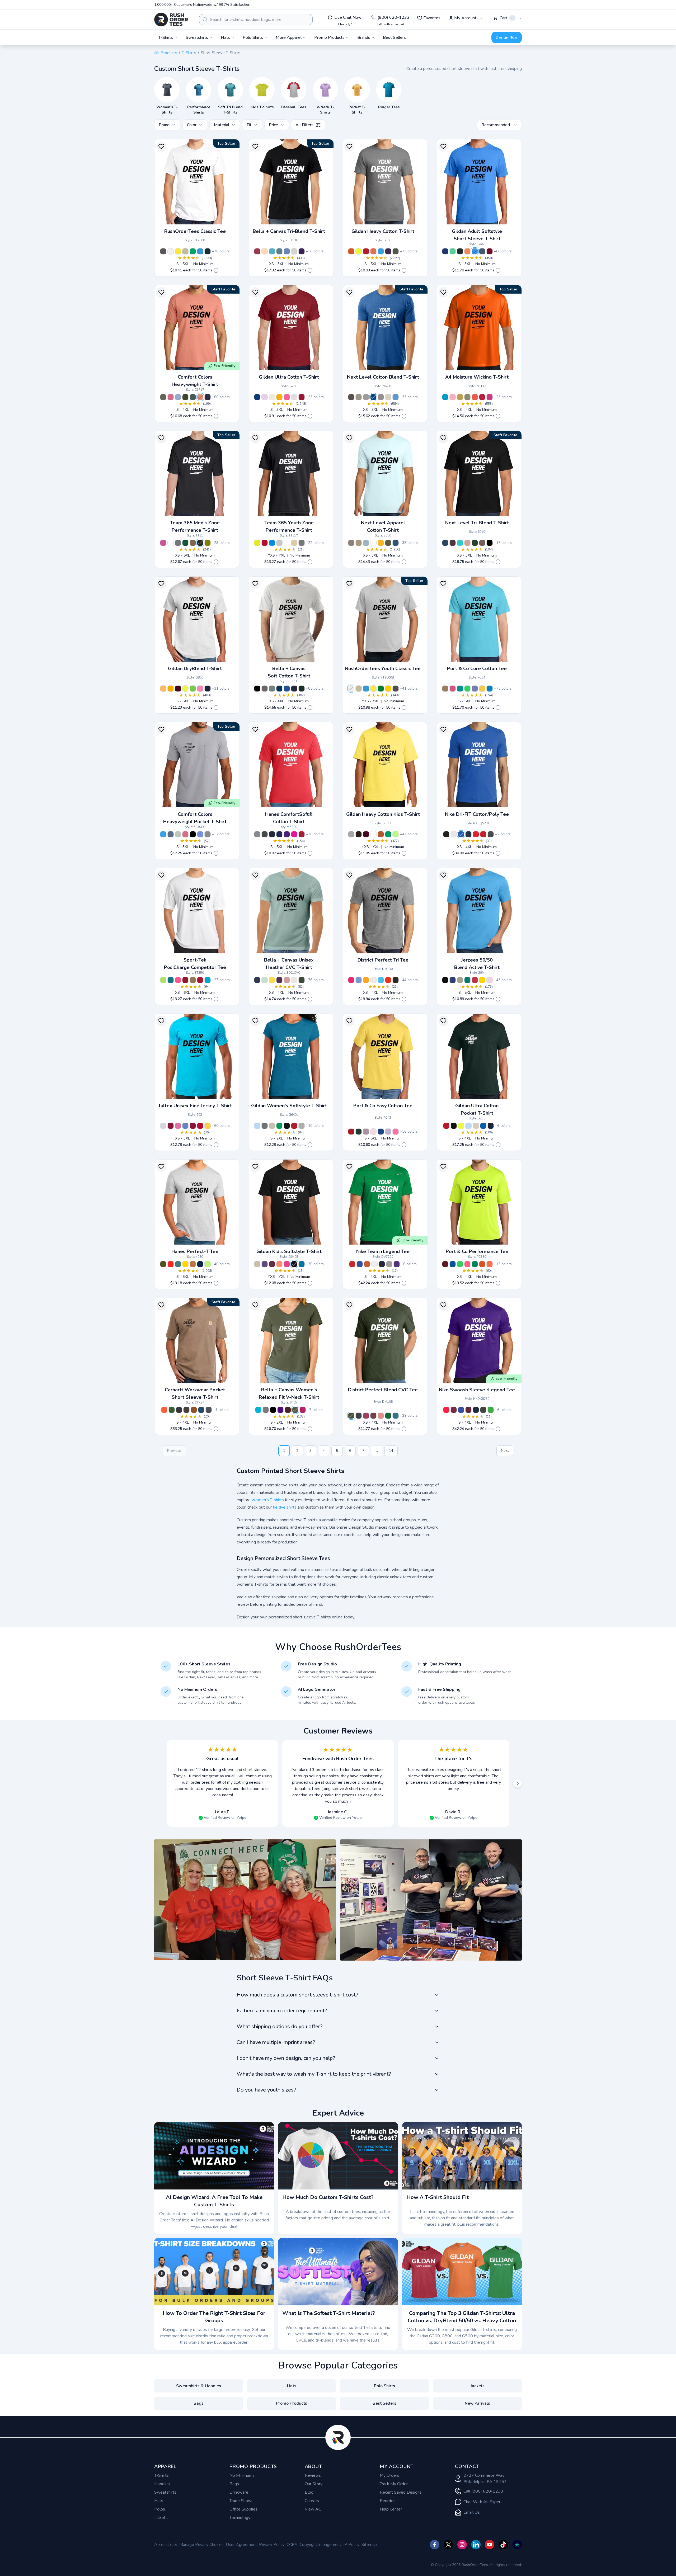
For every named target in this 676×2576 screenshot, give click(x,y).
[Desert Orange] (367, 1264)
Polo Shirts (384, 2386)
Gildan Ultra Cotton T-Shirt (289, 377)
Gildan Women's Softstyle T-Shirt (289, 1106)
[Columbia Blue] (287, 689)
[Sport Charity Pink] (163, 543)
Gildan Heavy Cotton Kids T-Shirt (383, 814)
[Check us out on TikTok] (503, 2545)
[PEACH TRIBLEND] (265, 251)
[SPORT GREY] (351, 834)
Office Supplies (243, 2509)
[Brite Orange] (164, 1410)
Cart (506, 18)
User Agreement (241, 2545)
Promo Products (292, 2403)
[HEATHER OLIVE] (302, 980)
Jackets (478, 2386)
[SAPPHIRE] (163, 834)
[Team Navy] (294, 689)
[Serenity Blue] (185, 1126)
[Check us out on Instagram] (462, 2545)
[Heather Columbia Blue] (396, 397)
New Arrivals (477, 2403)
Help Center (391, 2509)
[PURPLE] (287, 834)
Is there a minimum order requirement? (282, 2011)
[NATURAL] (272, 397)
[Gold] (388, 689)
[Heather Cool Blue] (373, 397)
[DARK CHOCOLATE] (359, 834)
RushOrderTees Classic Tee (195, 231)
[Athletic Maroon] (445, 1264)
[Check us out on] (476, 2545)
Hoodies (162, 2484)
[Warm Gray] (359, 397)
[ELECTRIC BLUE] (445, 397)
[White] (373, 543)
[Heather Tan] (388, 397)
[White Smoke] (373, 980)
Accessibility (166, 2545)
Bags (199, 2403)
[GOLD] (279, 397)
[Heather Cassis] (178, 1126)
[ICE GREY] (294, 397)
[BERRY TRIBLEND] (257, 251)
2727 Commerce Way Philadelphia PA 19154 (485, 2479)
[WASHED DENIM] (178, 397)
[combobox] (256, 20)
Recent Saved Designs (401, 2492)
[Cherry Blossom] (373, 1132)
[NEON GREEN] (396, 834)
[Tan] (359, 543)
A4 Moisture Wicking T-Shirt (477, 377)
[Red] (200, 1126)
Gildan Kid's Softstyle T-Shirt (289, 1251)
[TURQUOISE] (258, 1410)
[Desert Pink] (467, 543)
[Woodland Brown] (193, 980)
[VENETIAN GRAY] (482, 543)
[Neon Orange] (490, 1264)
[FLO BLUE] (200, 834)
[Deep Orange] (482, 1264)
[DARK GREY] (265, 689)
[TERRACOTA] (200, 397)
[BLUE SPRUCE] (193, 397)
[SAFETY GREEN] (359, 251)
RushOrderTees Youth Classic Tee (383, 668)
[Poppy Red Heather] (171, 1264)
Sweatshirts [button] (197, 37)
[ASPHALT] (266, 1410)
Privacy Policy (272, 2545)
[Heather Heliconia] (287, 1264)
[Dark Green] (359, 1132)
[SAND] (476, 1126)
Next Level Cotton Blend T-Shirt (383, 377)
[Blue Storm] (272, 689)
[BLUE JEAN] (171, 834)
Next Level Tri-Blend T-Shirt (477, 523)
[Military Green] (295, 1410)
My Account (465, 18)
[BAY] (178, 834)
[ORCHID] (265, 397)
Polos (160, 2509)
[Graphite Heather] (396, 689)
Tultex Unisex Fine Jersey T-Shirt (195, 1106)
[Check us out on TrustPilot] (517, 2545)
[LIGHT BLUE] (257, 1126)
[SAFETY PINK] (287, 397)
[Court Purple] (397, 1264)
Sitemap (369, 2545)
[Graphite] (257, 834)
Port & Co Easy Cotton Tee (383, 1106)
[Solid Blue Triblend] (287, 251)
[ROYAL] (483, 1126)
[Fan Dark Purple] (388, 251)
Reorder (387, 2501)
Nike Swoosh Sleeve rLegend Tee (477, 1390)
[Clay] (460, 980)
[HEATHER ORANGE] (467, 251)
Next (505, 1451)
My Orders (389, 2475)
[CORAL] (475, 397)
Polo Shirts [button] (253, 37)
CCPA (292, 2545)
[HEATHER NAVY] (257, 980)
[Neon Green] (467, 689)
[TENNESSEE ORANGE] (163, 689)
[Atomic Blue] (208, 980)
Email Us (472, 2512)
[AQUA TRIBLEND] (272, 251)
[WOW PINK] (294, 834)
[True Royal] (381, 1132)
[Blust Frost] (381, 1416)
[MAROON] (178, 689)
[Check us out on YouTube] (490, 2545)
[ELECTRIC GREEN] (193, 689)
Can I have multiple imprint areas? (276, 2042)
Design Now (507, 37)
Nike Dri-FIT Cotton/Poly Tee (477, 814)
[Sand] (185, 251)
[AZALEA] (200, 689)
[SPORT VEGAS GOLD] (294, 543)
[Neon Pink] (178, 980)
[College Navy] (468, 834)
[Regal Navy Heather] (200, 1264)
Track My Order (394, 2484)
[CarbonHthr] (389, 1264)
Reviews (313, 2475)
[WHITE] (171, 543)
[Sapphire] (490, 689)
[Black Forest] (475, 543)
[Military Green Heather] (163, 1264)
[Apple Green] (491, 1410)
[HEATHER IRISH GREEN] (453, 251)
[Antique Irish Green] (193, 251)
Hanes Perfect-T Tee (195, 1251)
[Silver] (163, 1126)
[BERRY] (303, 1410)
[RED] (366, 251)
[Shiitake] (351, 543)
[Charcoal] (163, 251)
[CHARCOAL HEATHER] (265, 834)
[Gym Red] (483, 834)
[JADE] (467, 980)
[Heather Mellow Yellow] (208, 1126)
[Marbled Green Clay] (178, 1264)
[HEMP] (185, 397)
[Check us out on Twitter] (448, 2545)
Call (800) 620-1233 (483, 2491)
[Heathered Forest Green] (351, 1416)
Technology (240, 2518)
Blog (309, 2492)
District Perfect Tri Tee (383, 960)
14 (391, 1451)
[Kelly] (475, 1264)
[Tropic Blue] (171, 980)
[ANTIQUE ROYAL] (257, 397)
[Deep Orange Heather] (388, 980)
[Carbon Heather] (186, 1410)
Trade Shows (241, 2501)
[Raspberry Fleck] (366, 1416)
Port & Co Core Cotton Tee (477, 668)
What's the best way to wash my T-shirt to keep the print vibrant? (314, 2074)
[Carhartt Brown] (194, 1410)
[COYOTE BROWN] (193, 543)
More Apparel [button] (289, 37)
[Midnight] (208, 251)
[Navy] (179, 1410)
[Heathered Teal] (396, 1416)
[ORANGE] (351, 251)
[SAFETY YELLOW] (257, 543)
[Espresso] (351, 397)
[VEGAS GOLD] (460, 397)
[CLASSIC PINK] (490, 980)
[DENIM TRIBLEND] (279, 251)
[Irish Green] (381, 689)
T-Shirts (189, 53)
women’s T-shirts (268, 1500)
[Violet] (475, 689)
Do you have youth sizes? (266, 2090)
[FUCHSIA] (490, 397)
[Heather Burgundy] (171, 1126)
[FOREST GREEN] (460, 251)
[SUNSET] (373, 251)
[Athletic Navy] (272, 834)
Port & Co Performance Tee (477, 1251)
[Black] (446, 834)
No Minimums (242, 2475)
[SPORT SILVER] (279, 543)
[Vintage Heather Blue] (453, 980)
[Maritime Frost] (359, 980)
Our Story (314, 2484)
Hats (292, 2386)
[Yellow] (178, 251)
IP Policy (351, 2545)
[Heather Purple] (265, 1264)
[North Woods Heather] (172, 1410)
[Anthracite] (491, 834)
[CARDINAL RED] (490, 251)
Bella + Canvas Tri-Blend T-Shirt (289, 231)
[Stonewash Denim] (366, 543)
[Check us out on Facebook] (435, 2545)
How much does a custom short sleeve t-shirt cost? (297, 1995)
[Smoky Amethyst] (366, 1132)
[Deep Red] (200, 980)
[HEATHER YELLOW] (272, 980)
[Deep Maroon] (468, 1410)
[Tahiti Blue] (460, 543)
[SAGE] (163, 397)
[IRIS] (475, 251)
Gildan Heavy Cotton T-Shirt (383, 231)
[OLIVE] (467, 397)
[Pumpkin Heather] (193, 1264)
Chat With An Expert (483, 2502)
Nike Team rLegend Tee (383, 1251)
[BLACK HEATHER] (445, 980)
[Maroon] (288, 1410)
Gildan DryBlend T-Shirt (195, 668)
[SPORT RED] (265, 543)
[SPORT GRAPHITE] (178, 543)
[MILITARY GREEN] (388, 543)
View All (313, 2509)
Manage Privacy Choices (201, 2545)
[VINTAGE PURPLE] (453, 543)
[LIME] (208, 1264)
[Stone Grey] (381, 397)
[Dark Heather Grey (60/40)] (366, 397)
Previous (174, 1451)
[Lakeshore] (201, 1410)
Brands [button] (364, 37)
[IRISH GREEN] (388, 834)
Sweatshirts (165, 2492)
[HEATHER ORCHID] (287, 980)
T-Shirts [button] (166, 37)
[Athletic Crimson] (302, 834)
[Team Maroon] (454, 1410)
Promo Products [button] (329, 37)
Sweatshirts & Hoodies (199, 2386)
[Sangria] (453, 689)
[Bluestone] (209, 1410)
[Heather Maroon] (272, 1264)
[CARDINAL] (482, 397)
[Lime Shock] (163, 980)
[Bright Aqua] (460, 689)
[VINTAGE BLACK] (490, 543)
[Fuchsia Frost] (351, 980)
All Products (166, 53)
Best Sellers (394, 37)
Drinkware (239, 2492)
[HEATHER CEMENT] (294, 980)
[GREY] (208, 834)
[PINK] (453, 397)
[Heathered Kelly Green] (388, 1416)
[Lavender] (388, 1132)
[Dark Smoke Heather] (483, 1410)
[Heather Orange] (279, 1264)
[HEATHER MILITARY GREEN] (396, 251)
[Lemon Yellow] (482, 689)
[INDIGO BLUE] (482, 251)
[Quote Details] (216, 270)
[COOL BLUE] (396, 543)
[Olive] (208, 543)
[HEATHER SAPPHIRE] (381, 251)
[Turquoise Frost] (381, 980)
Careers (312, 2501)
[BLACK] (200, 543)
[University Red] (476, 834)
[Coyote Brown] (445, 689)
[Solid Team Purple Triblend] (302, 251)
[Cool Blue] (279, 689)
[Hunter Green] (302, 689)
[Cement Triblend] (294, 251)
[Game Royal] (461, 834)
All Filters (304, 125)
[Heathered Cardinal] (373, 1416)
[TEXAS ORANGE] (381, 834)
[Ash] (171, 251)
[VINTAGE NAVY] (445, 543)
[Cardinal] (185, 980)
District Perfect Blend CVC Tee (383, 1390)
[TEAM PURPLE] (280, 1410)
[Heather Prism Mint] (265, 980)
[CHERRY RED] (302, 397)
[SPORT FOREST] (185, 543)
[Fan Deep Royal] (445, 251)
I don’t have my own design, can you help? (286, 2058)
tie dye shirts (285, 1507)
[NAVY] (208, 397)
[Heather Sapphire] (200, 251)
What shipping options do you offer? (280, 2026)
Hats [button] (225, 37)
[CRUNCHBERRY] (171, 397)
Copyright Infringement (320, 2545)
